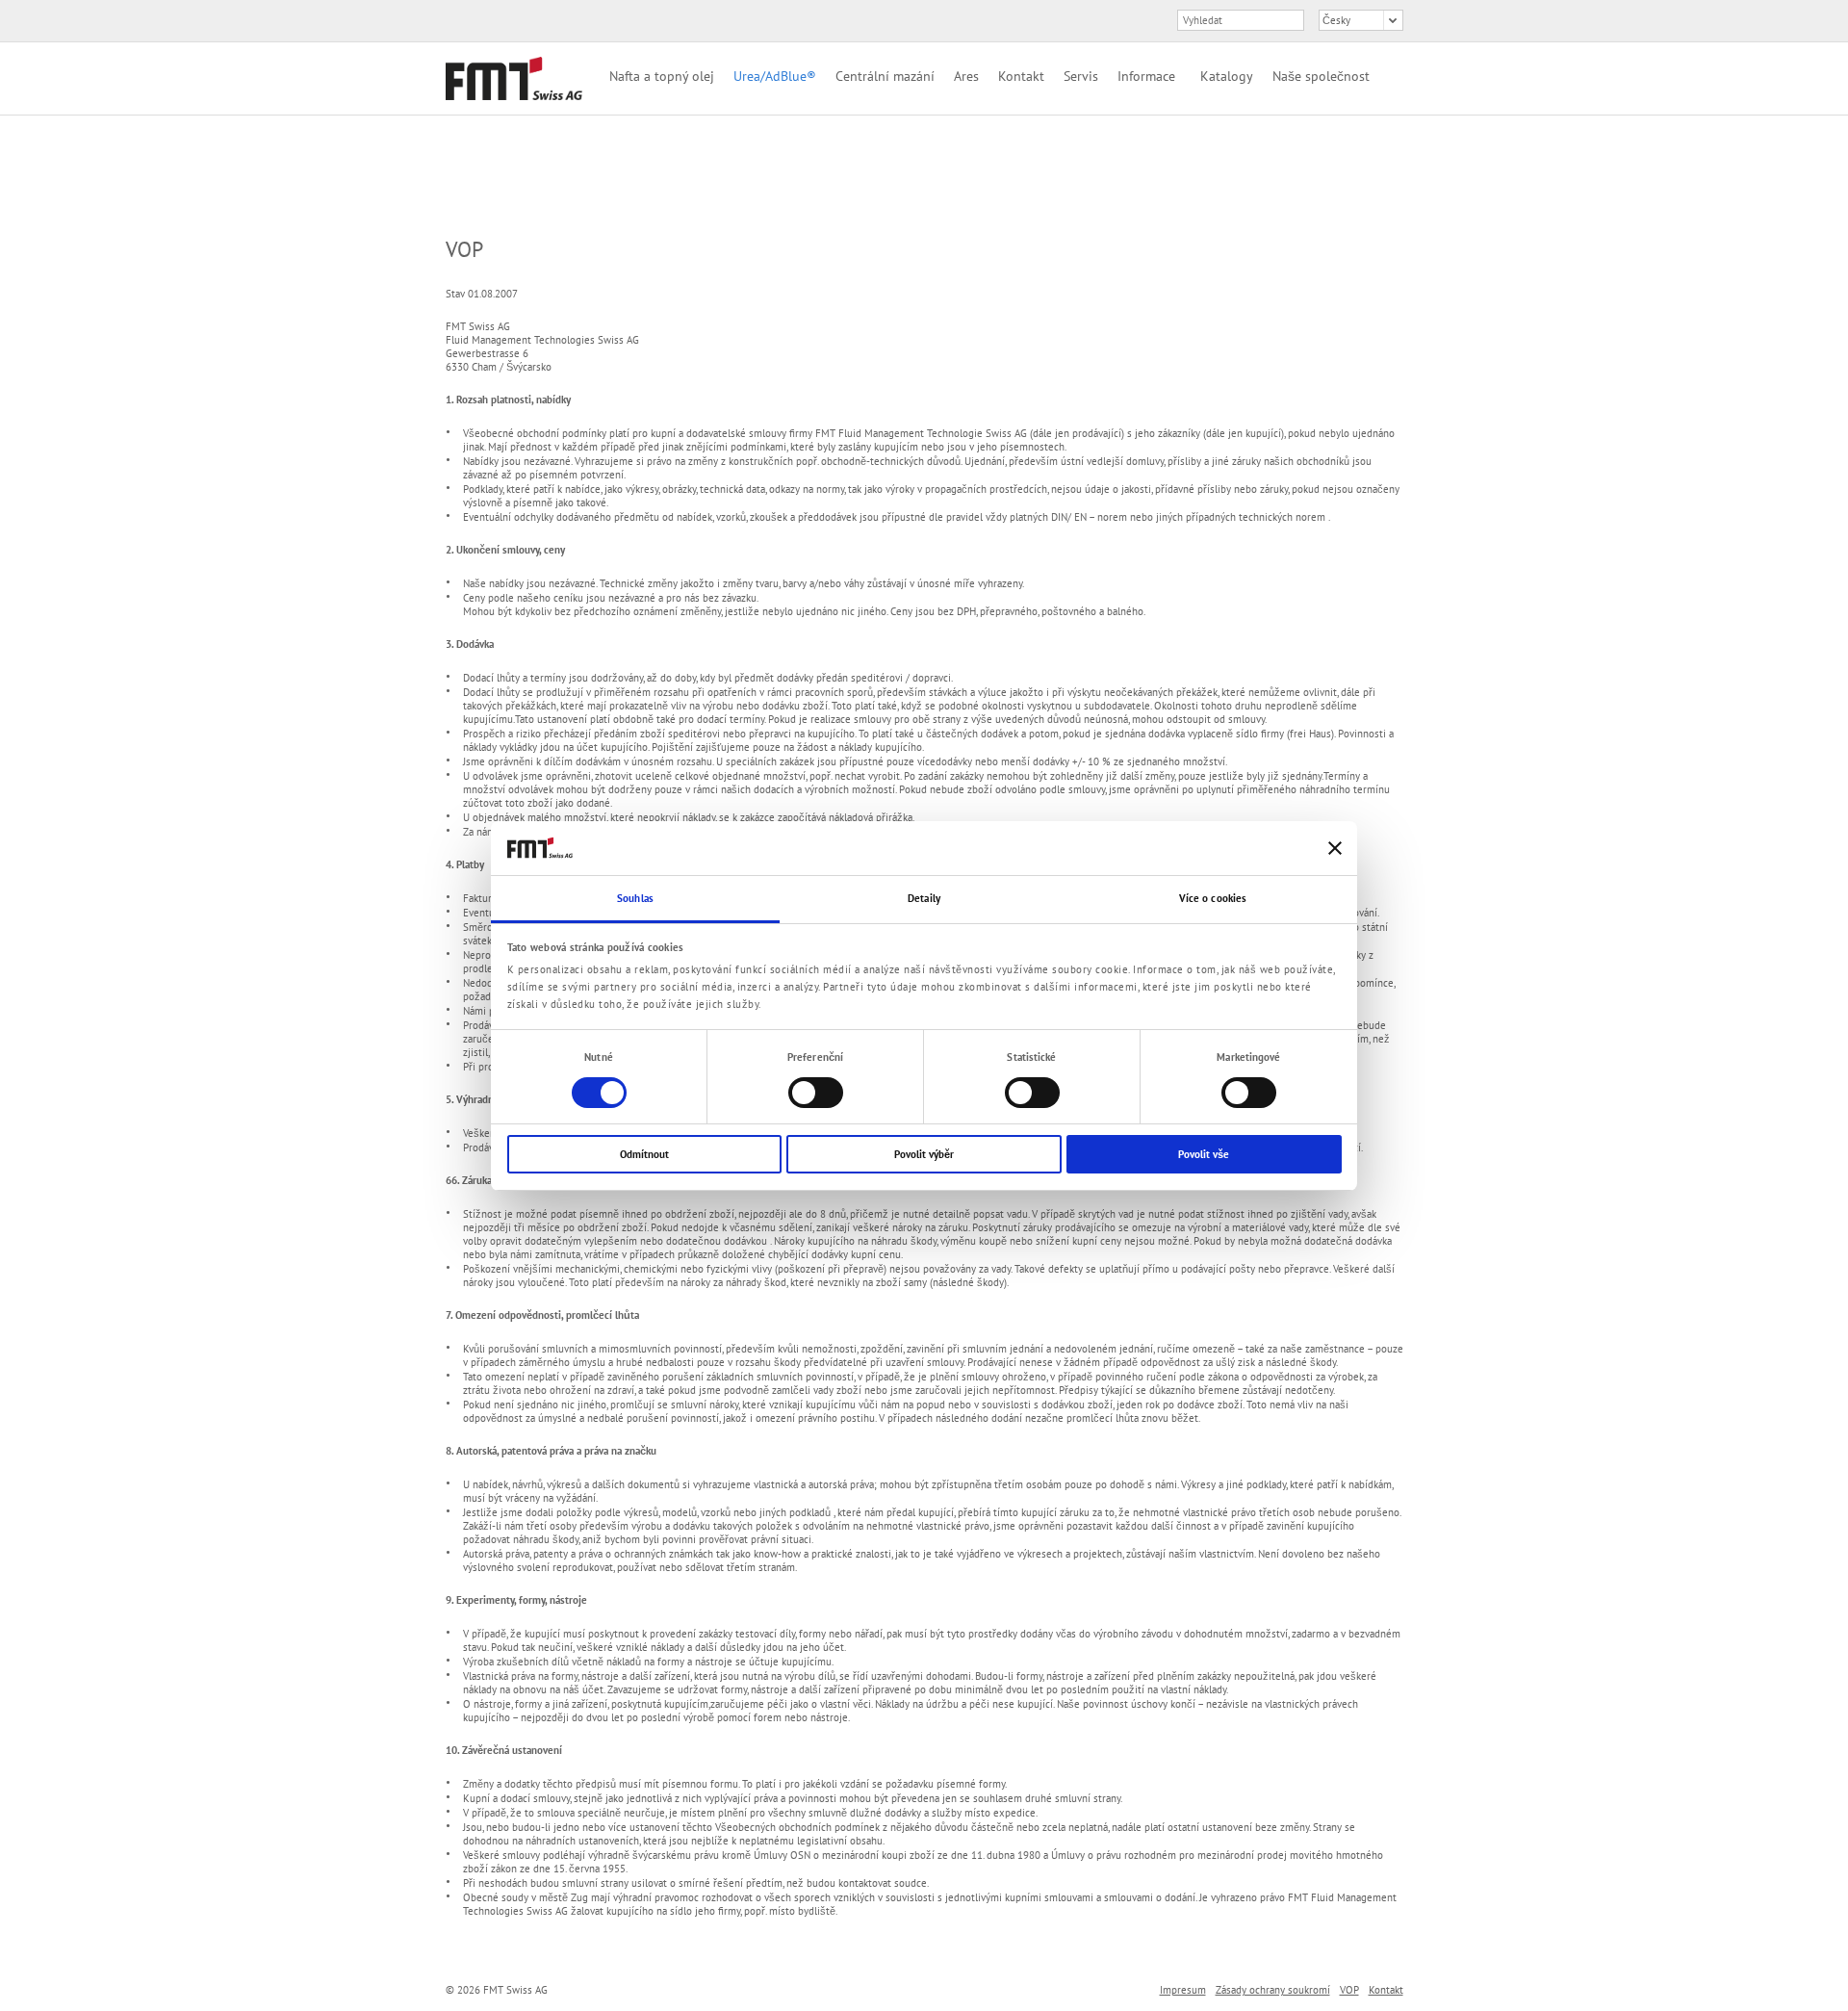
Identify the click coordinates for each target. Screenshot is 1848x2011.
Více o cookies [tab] (1213, 898)
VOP (1349, 1990)
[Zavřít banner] (1335, 848)
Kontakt (1021, 76)
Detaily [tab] (924, 898)
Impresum (1183, 1990)
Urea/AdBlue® (775, 76)
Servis (1081, 76)
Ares (966, 76)
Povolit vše (1204, 1154)
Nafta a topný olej (662, 76)
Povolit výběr (924, 1154)
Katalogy (1227, 76)
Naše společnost (1321, 76)
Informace (1146, 76)
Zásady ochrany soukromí (1273, 1990)
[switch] (816, 1093)
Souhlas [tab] (635, 898)
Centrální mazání (885, 76)
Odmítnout (644, 1154)
